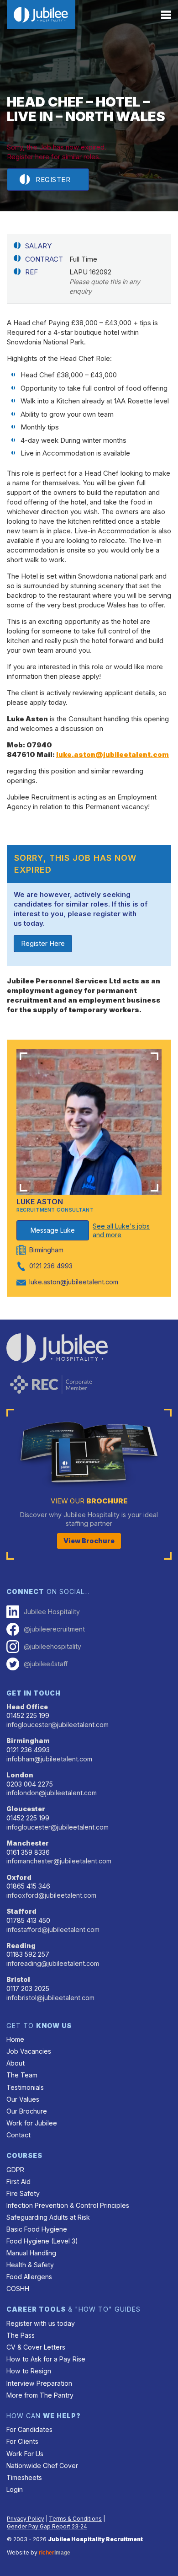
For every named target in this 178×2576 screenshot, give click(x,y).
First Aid (18, 2182)
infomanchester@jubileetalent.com (59, 1861)
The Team (22, 2075)
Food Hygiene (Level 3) (42, 2241)
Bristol (18, 1979)
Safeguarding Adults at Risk (48, 2217)
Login (15, 2489)
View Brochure (89, 1541)
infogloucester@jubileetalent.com (58, 1725)
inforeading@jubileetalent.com (53, 1963)
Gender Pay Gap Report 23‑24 (47, 2526)
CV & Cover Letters (36, 2347)
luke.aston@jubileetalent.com (113, 754)
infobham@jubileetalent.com (49, 1759)
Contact (18, 2135)
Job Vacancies (29, 2051)
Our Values (23, 2099)
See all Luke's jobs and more (121, 1231)
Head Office (27, 1707)
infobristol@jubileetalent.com (50, 1998)
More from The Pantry (40, 2395)
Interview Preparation (39, 2383)
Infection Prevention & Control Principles (68, 2205)
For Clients (22, 2441)
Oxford (19, 1877)
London (20, 1775)
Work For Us (25, 2454)
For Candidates (29, 2429)
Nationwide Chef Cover (42, 2466)
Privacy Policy (26, 2519)
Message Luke (53, 1230)
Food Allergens (29, 2277)
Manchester (28, 1843)
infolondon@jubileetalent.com (52, 1793)
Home (15, 2039)
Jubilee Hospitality (52, 1612)
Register (53, 180)
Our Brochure (27, 2111)
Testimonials (25, 2087)
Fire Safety (23, 2193)
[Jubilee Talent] (41, 15)
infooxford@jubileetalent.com (51, 1895)
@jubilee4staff (46, 1664)
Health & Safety (30, 2265)
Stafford (21, 1911)
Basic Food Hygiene (37, 2229)
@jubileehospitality (52, 1646)
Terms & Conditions (75, 2519)
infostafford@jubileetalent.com (53, 1929)
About (16, 2063)
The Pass (21, 2335)
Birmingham (28, 1741)
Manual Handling (31, 2253)
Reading (21, 1945)
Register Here (43, 943)
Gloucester (26, 1809)
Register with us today (41, 2323)
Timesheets (24, 2477)
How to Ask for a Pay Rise (46, 2359)
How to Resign (29, 2371)
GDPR (15, 2170)
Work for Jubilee (32, 2123)
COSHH (18, 2289)
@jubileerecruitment (54, 1629)
